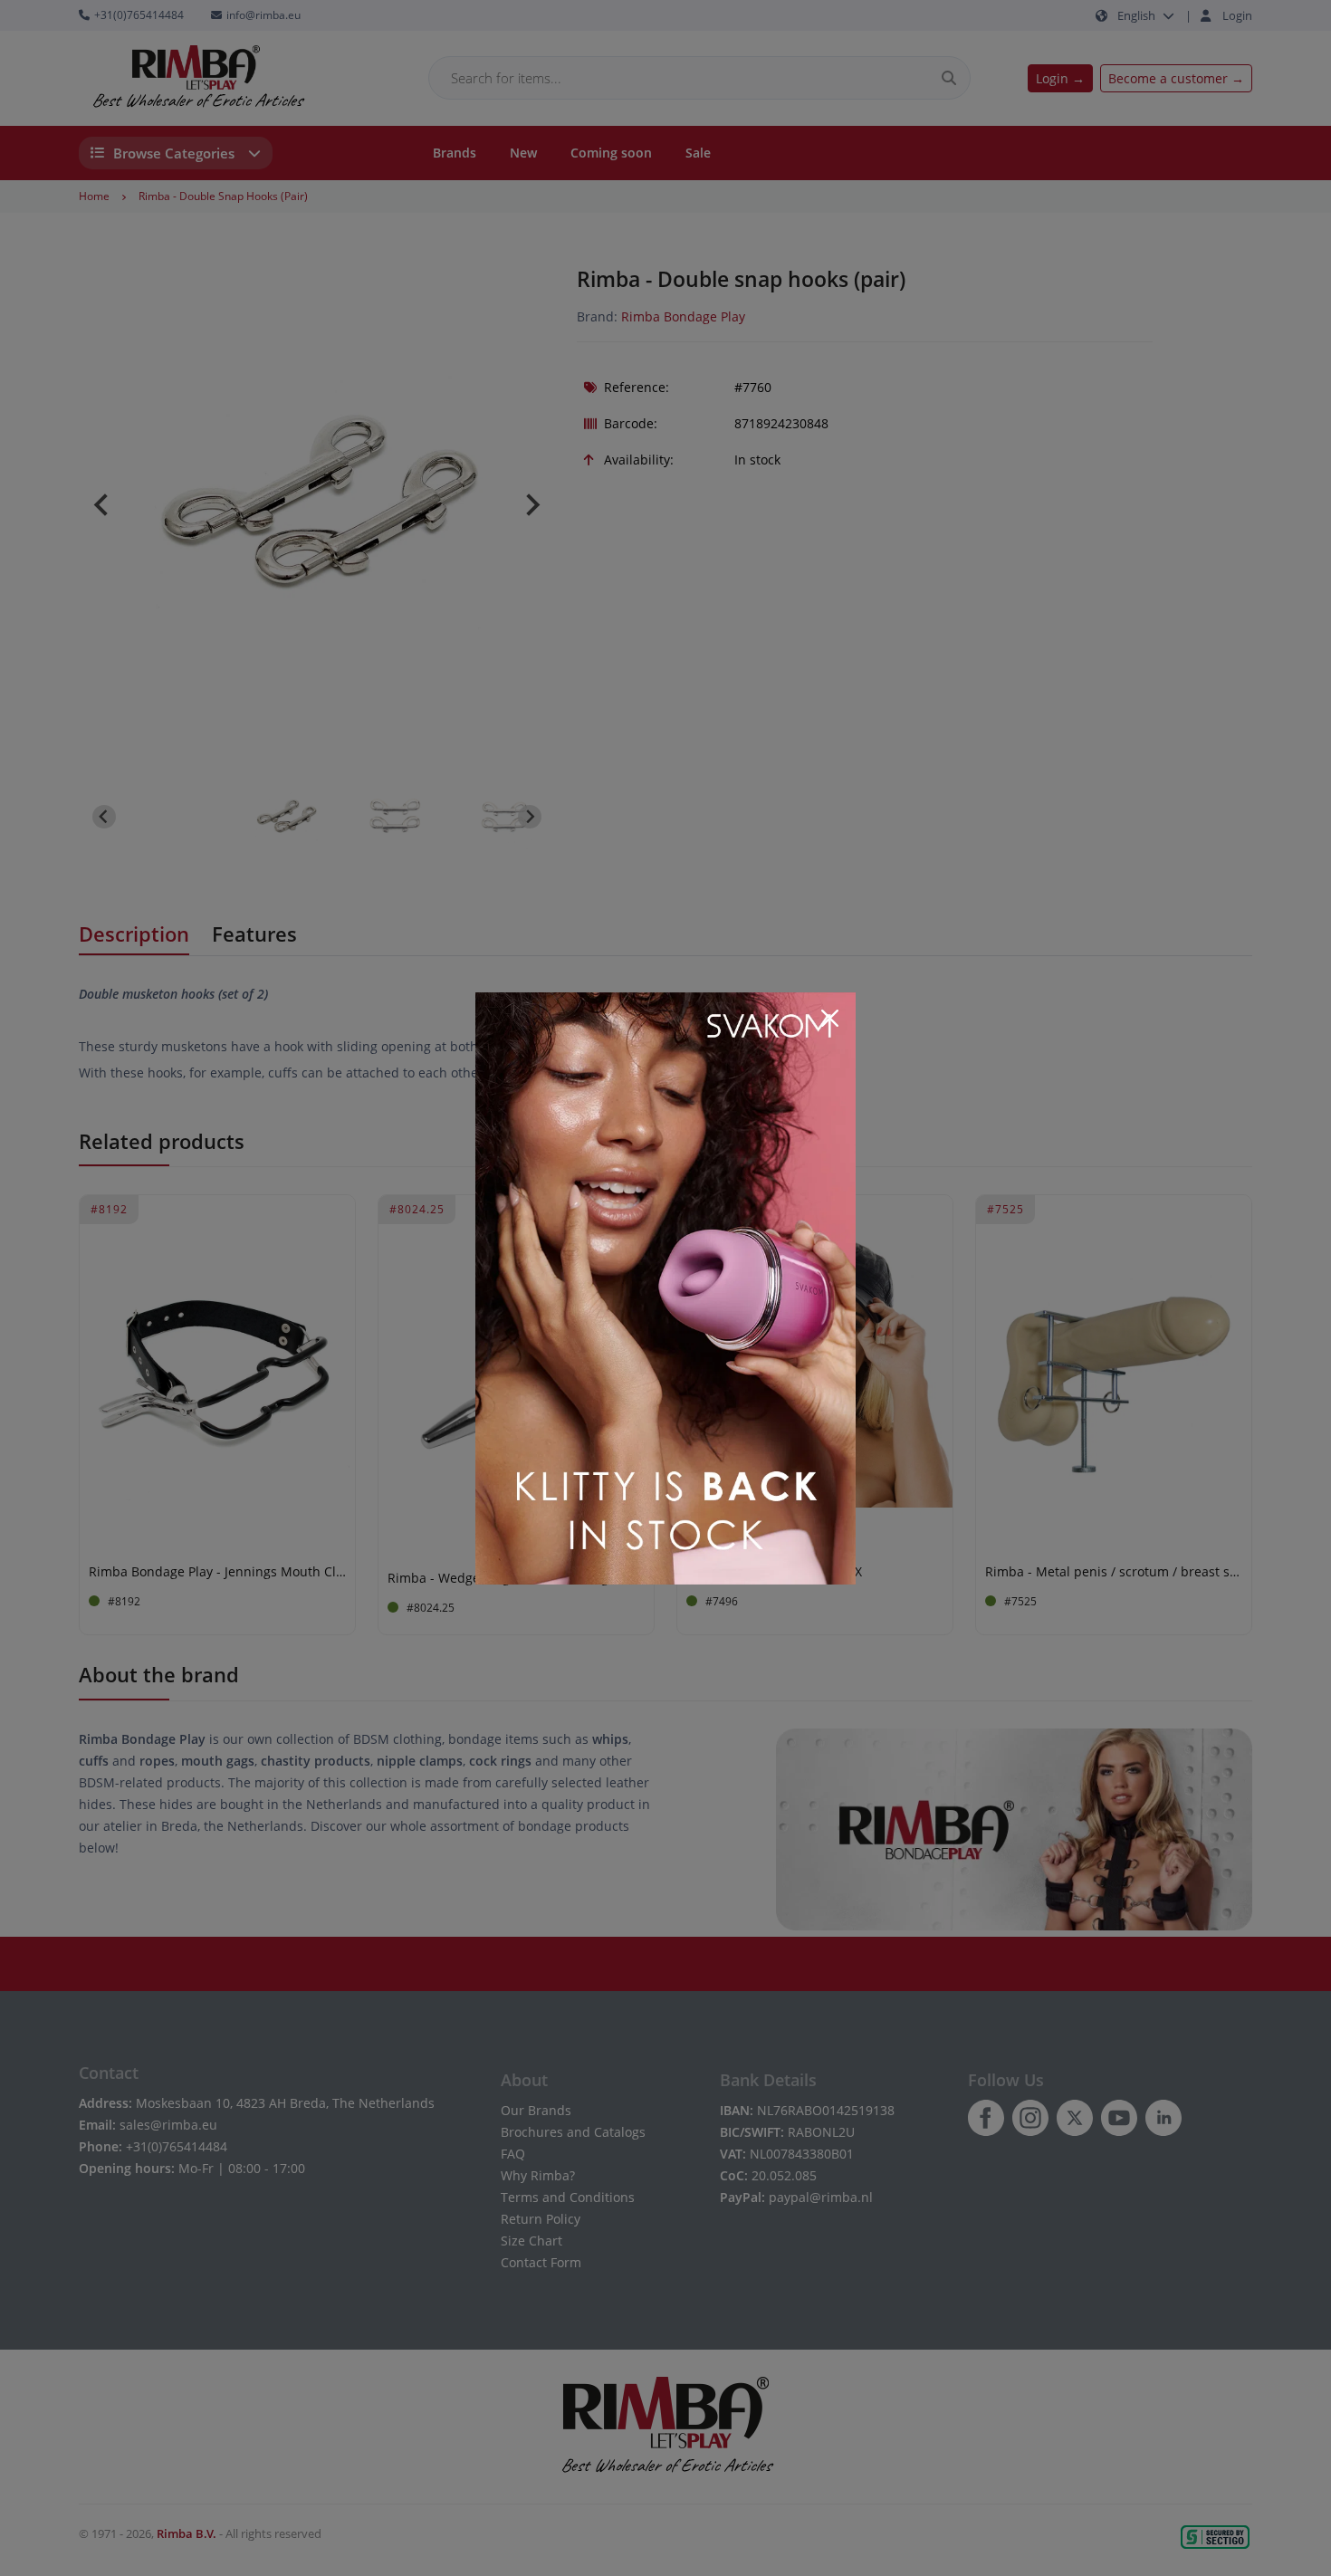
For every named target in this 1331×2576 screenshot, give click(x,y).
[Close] (829, 1019)
